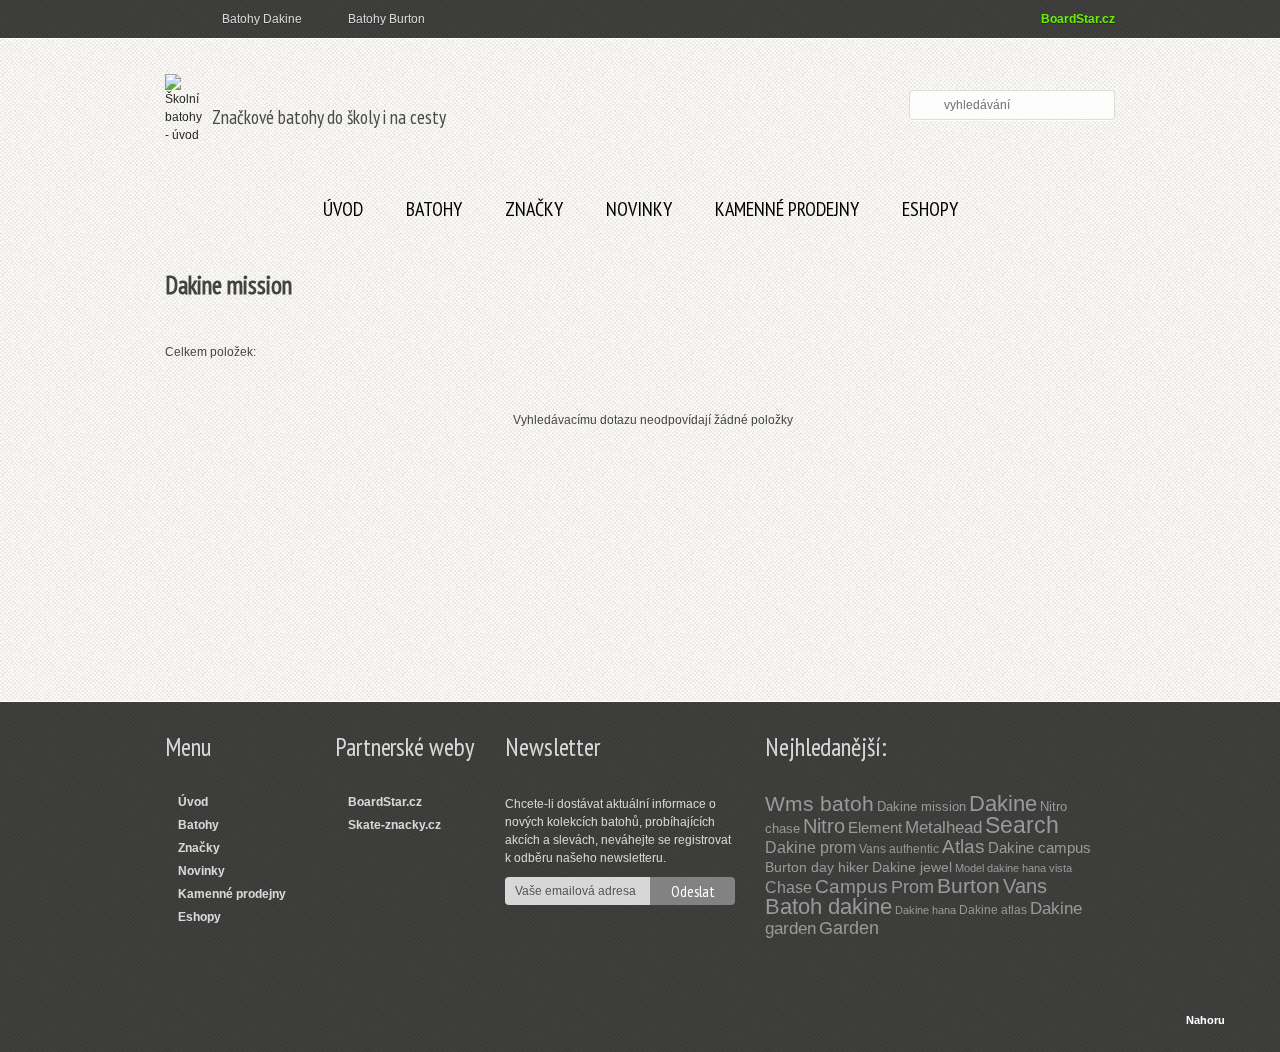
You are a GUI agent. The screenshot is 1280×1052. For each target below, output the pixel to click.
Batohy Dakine (262, 19)
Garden (849, 928)
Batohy (434, 209)
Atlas (963, 846)
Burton (968, 885)
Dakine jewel (912, 867)
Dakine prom (810, 847)
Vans (1025, 886)
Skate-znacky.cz (394, 825)
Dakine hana (925, 910)
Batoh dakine (828, 906)
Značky (534, 209)
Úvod (343, 209)
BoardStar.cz (1078, 19)
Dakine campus (1039, 847)
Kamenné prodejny (787, 209)
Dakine (1003, 803)
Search (1022, 825)
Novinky (639, 209)
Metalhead (943, 827)
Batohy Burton (386, 19)
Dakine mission (921, 806)
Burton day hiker (817, 867)
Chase (788, 887)
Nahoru (1205, 1020)
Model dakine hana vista (1013, 868)
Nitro (824, 826)
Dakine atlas (993, 910)
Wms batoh (819, 803)
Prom (912, 887)
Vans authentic (899, 849)
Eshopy (930, 209)
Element (875, 827)
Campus (851, 886)
